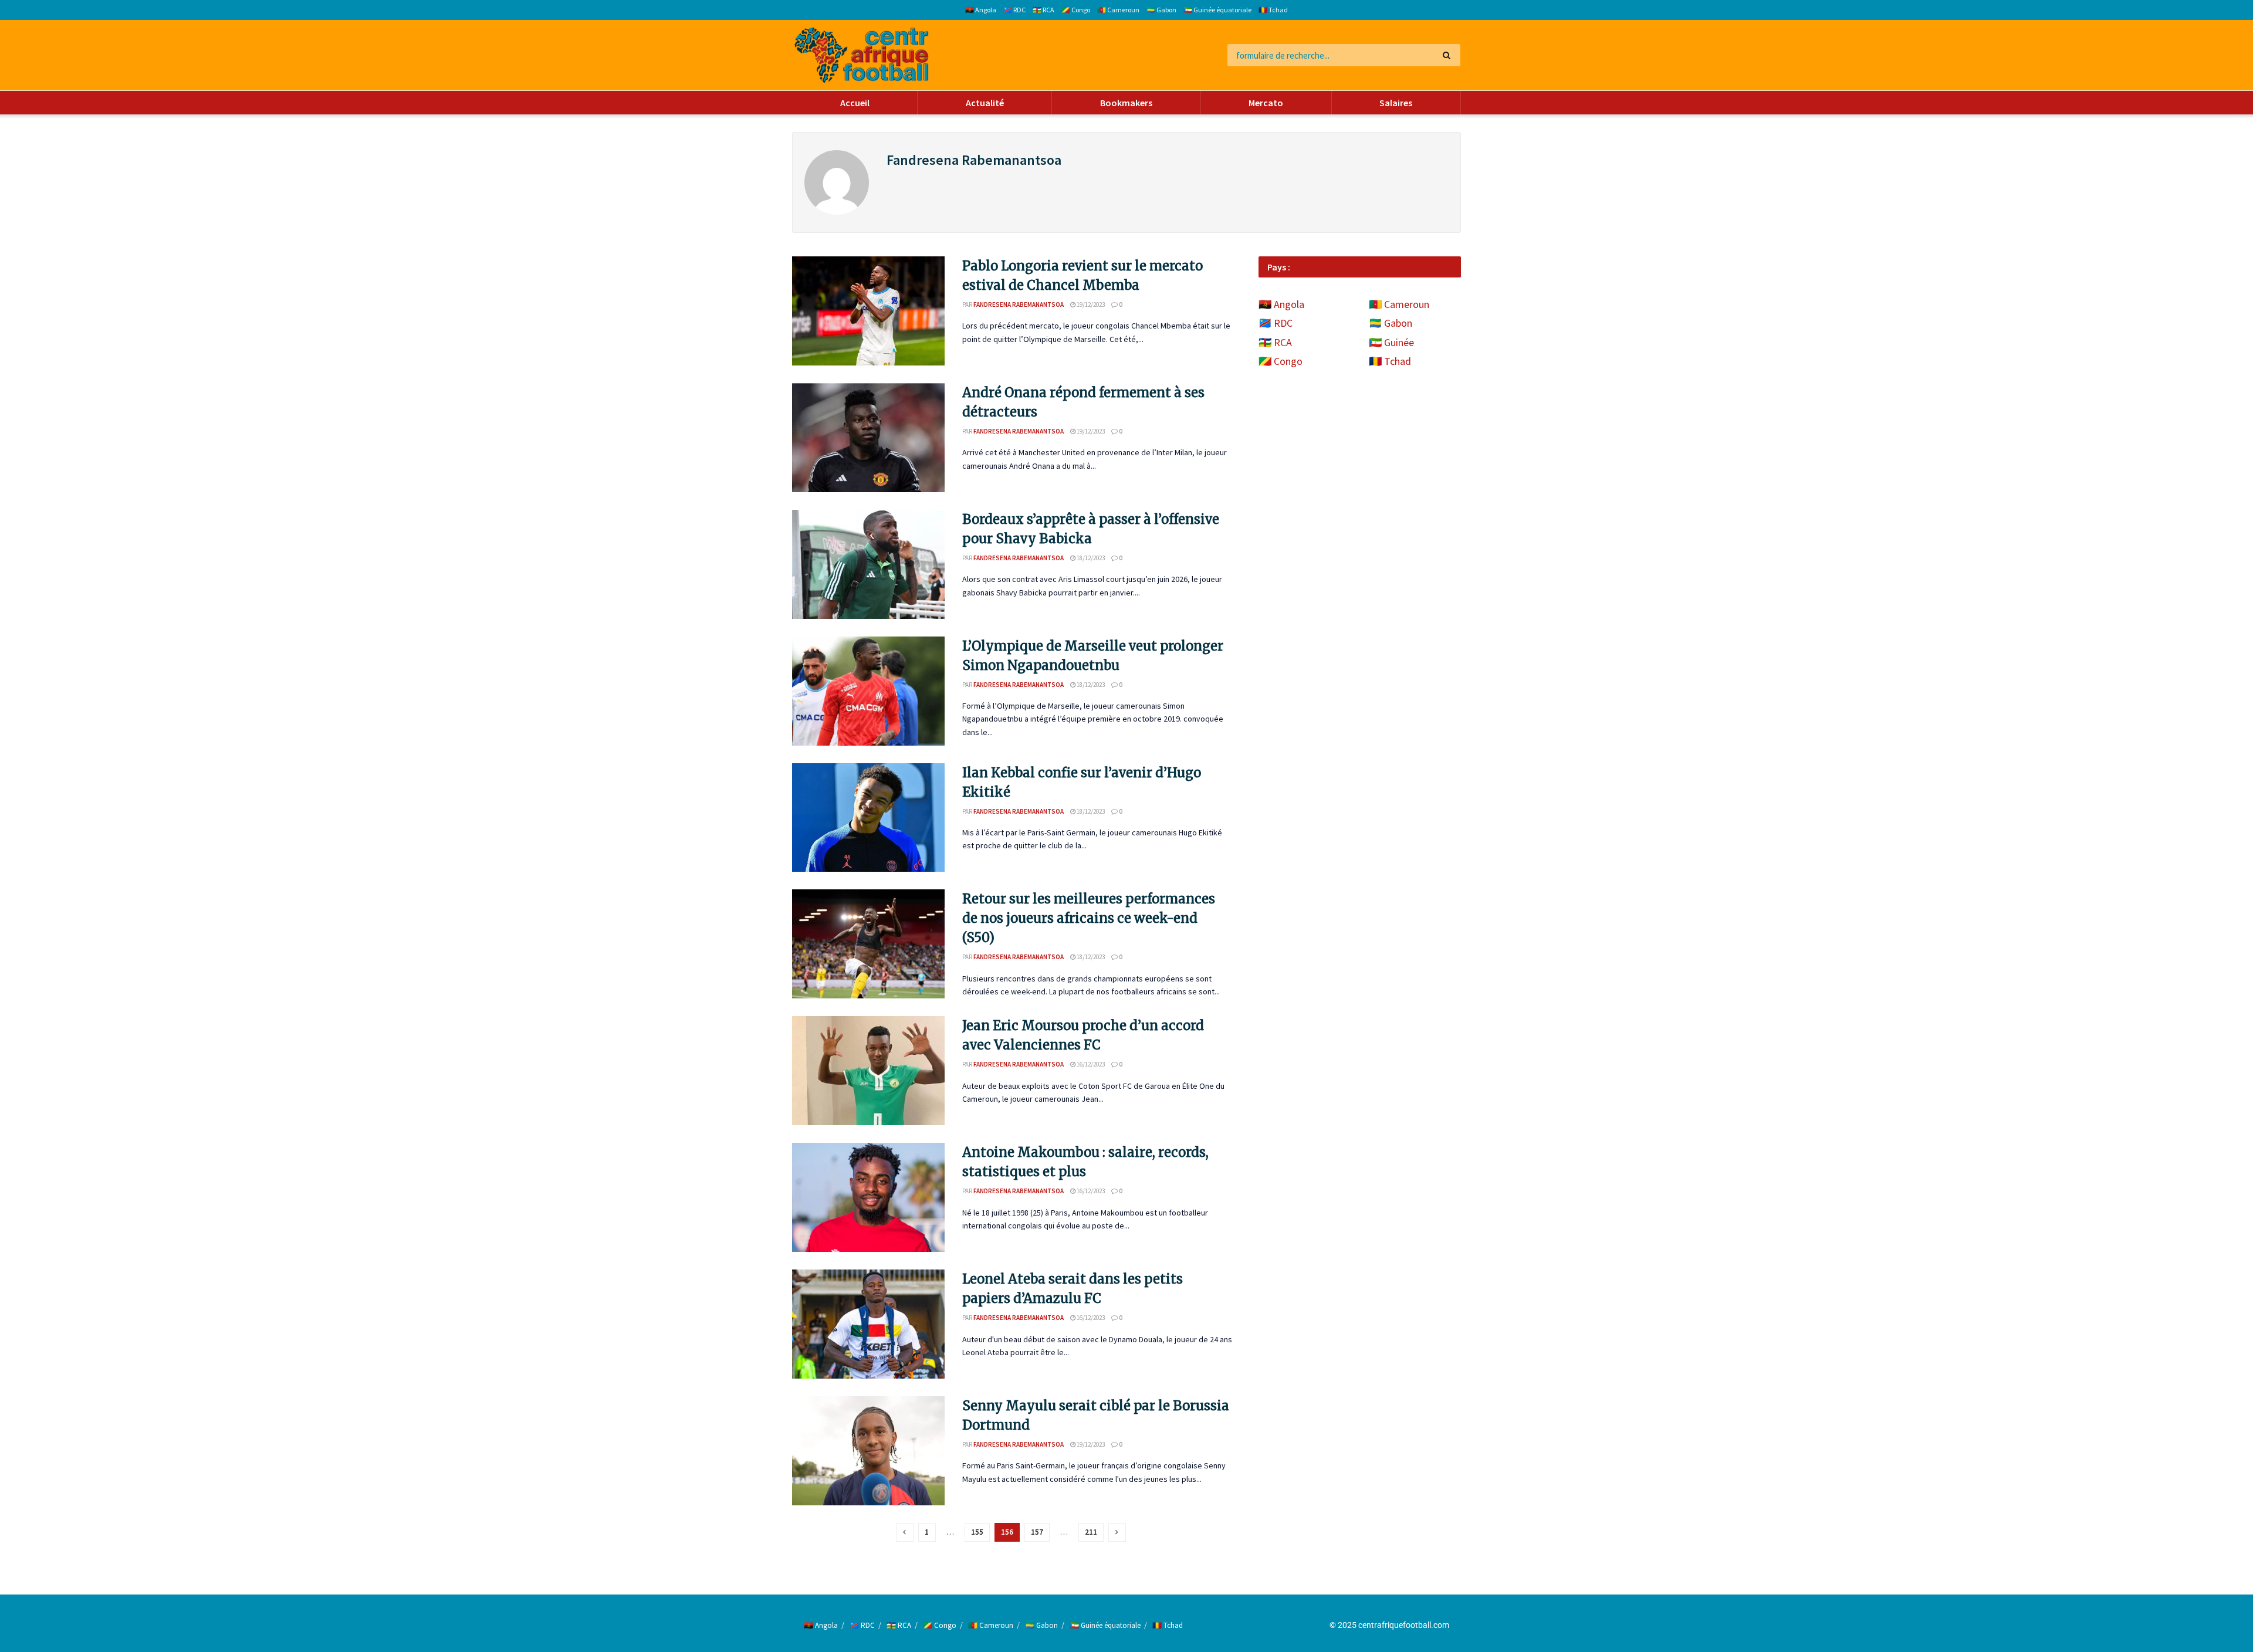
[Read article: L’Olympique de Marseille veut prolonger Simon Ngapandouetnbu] (868, 691)
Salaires (1396, 103)
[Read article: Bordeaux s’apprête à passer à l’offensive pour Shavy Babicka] (868, 564)
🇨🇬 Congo (1076, 10)
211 (1091, 1532)
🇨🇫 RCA (1043, 10)
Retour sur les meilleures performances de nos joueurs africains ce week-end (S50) (1089, 918)
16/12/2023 (1090, 1064)
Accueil (855, 103)
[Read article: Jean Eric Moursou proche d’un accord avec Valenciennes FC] (868, 1071)
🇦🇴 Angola (981, 10)
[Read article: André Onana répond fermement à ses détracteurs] (868, 438)
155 (977, 1532)
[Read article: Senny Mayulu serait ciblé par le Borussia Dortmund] (868, 1451)
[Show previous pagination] (905, 1532)
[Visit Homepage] (862, 55)
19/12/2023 (1090, 304)
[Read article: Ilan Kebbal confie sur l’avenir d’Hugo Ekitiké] (868, 818)
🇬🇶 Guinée (1391, 342)
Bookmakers (1126, 103)
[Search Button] (1449, 55)
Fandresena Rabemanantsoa (1019, 304)
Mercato (1266, 103)
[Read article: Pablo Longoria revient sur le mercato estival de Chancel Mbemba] (868, 311)
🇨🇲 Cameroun (1118, 10)
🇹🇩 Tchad (1273, 10)
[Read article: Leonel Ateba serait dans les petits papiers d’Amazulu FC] (868, 1324)
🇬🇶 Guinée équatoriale (1217, 10)
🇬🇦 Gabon (1161, 10)
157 (1037, 1532)
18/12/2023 (1090, 558)
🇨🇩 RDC (1014, 10)
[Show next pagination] (1117, 1532)
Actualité (985, 103)
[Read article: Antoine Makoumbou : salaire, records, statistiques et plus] (868, 1197)
